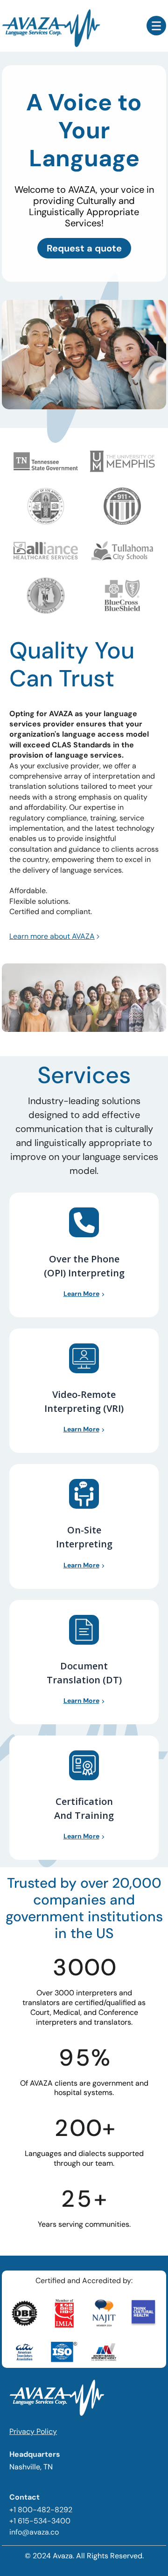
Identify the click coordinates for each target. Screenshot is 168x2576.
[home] (74, 26)
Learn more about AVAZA (52, 936)
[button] (156, 26)
